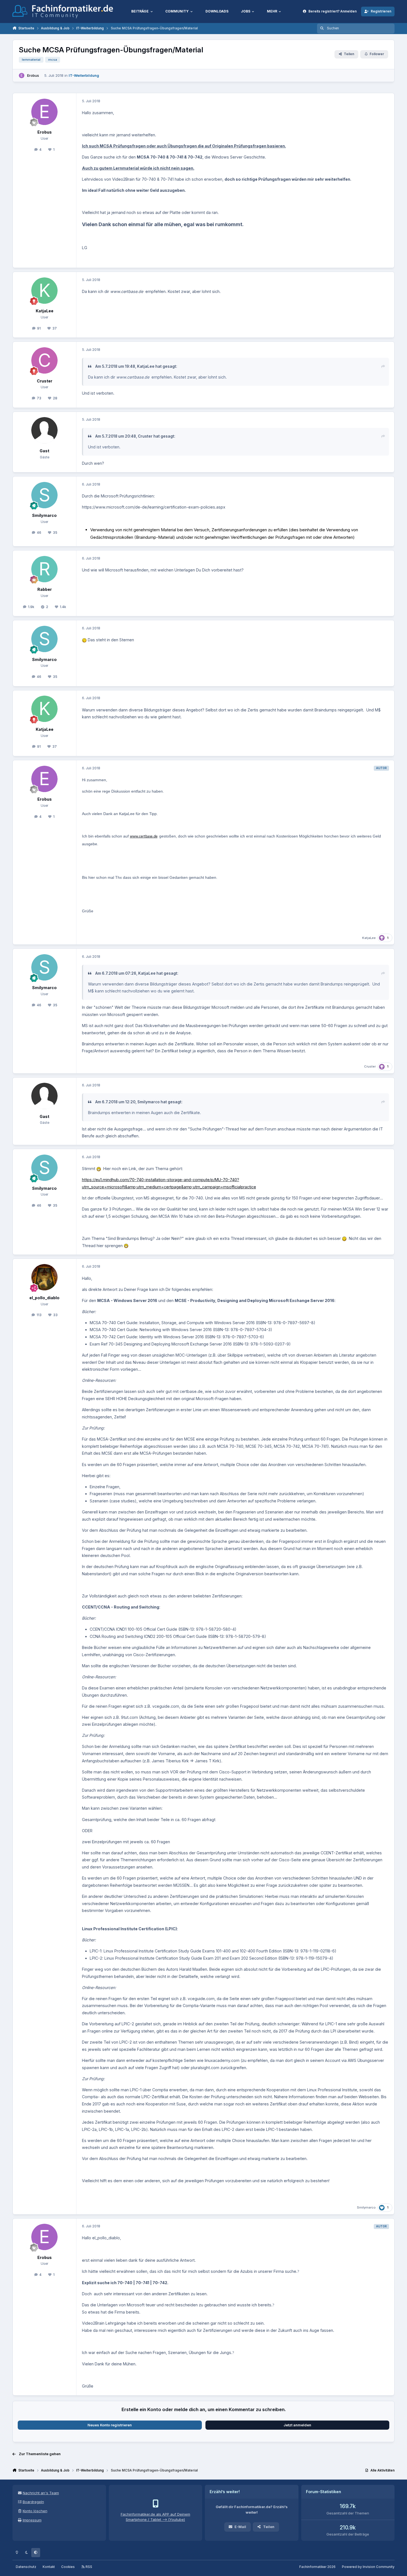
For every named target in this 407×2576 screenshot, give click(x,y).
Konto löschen (35, 2511)
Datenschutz (26, 2567)
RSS (88, 2567)
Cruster (45, 381)
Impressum (32, 2520)
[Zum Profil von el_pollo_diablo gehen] (44, 1277)
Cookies (68, 2567)
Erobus (33, 75)
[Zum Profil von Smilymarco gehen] (44, 495)
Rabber (45, 589)
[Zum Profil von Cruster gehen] (44, 360)
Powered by (368, 2567)
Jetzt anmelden (297, 2425)
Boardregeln (33, 2502)
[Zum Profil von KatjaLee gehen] (44, 291)
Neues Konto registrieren (110, 2425)
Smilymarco (44, 515)
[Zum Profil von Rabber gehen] (44, 569)
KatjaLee (45, 311)
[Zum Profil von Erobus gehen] (22, 76)
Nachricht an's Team (41, 2493)
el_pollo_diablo (44, 1298)
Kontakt (49, 2567)
